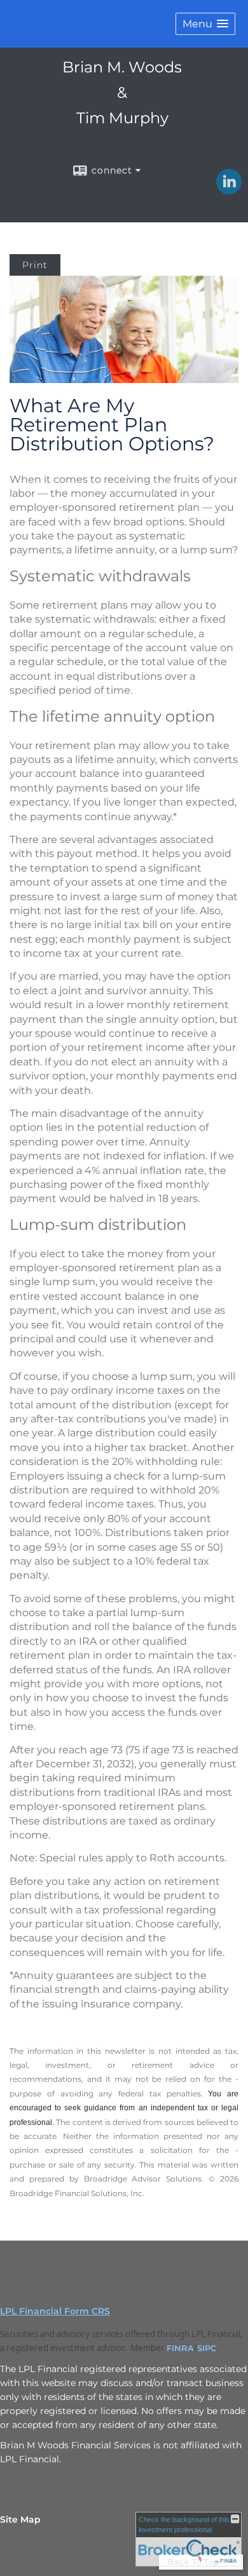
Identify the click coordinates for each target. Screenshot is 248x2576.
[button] (205, 24)
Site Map (20, 2519)
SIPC (207, 2348)
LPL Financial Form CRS (55, 2311)
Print (35, 265)
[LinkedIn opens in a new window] (229, 190)
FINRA (180, 2348)
